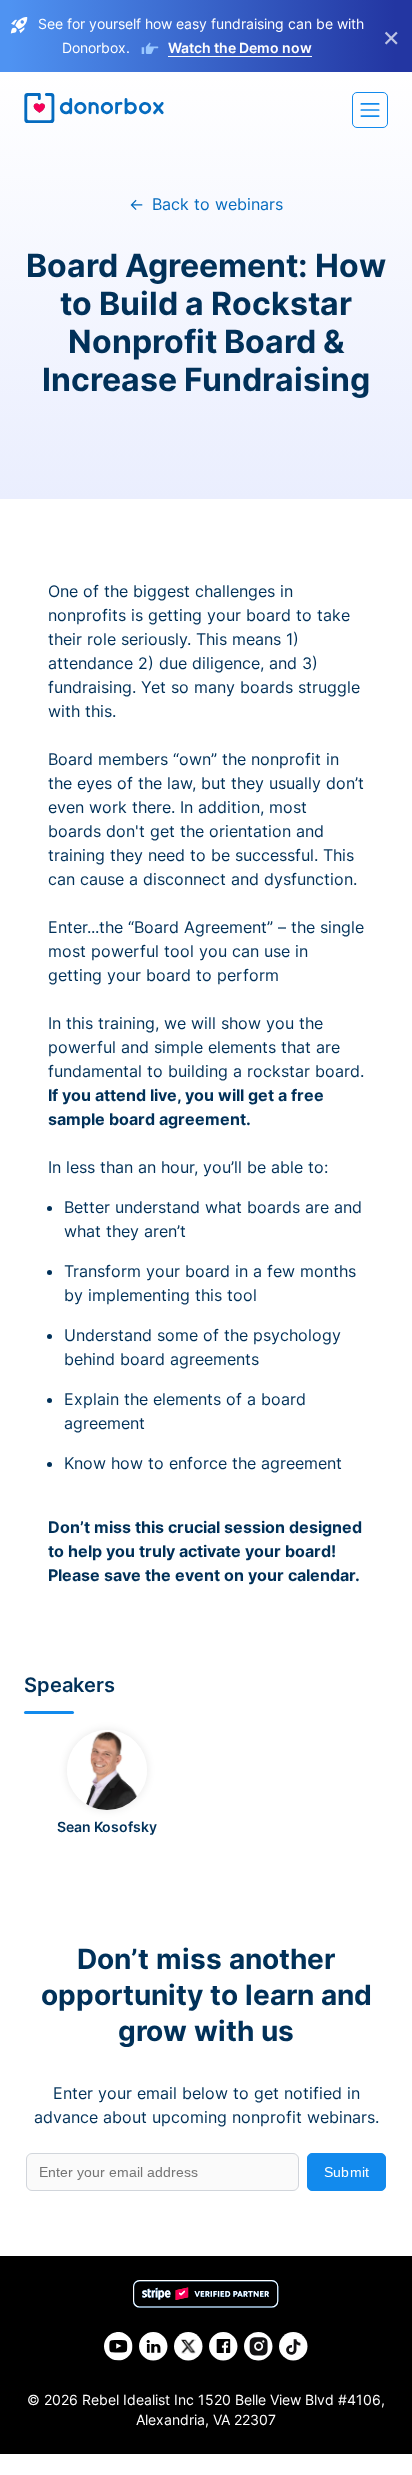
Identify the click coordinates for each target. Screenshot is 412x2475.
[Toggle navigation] (370, 110)
